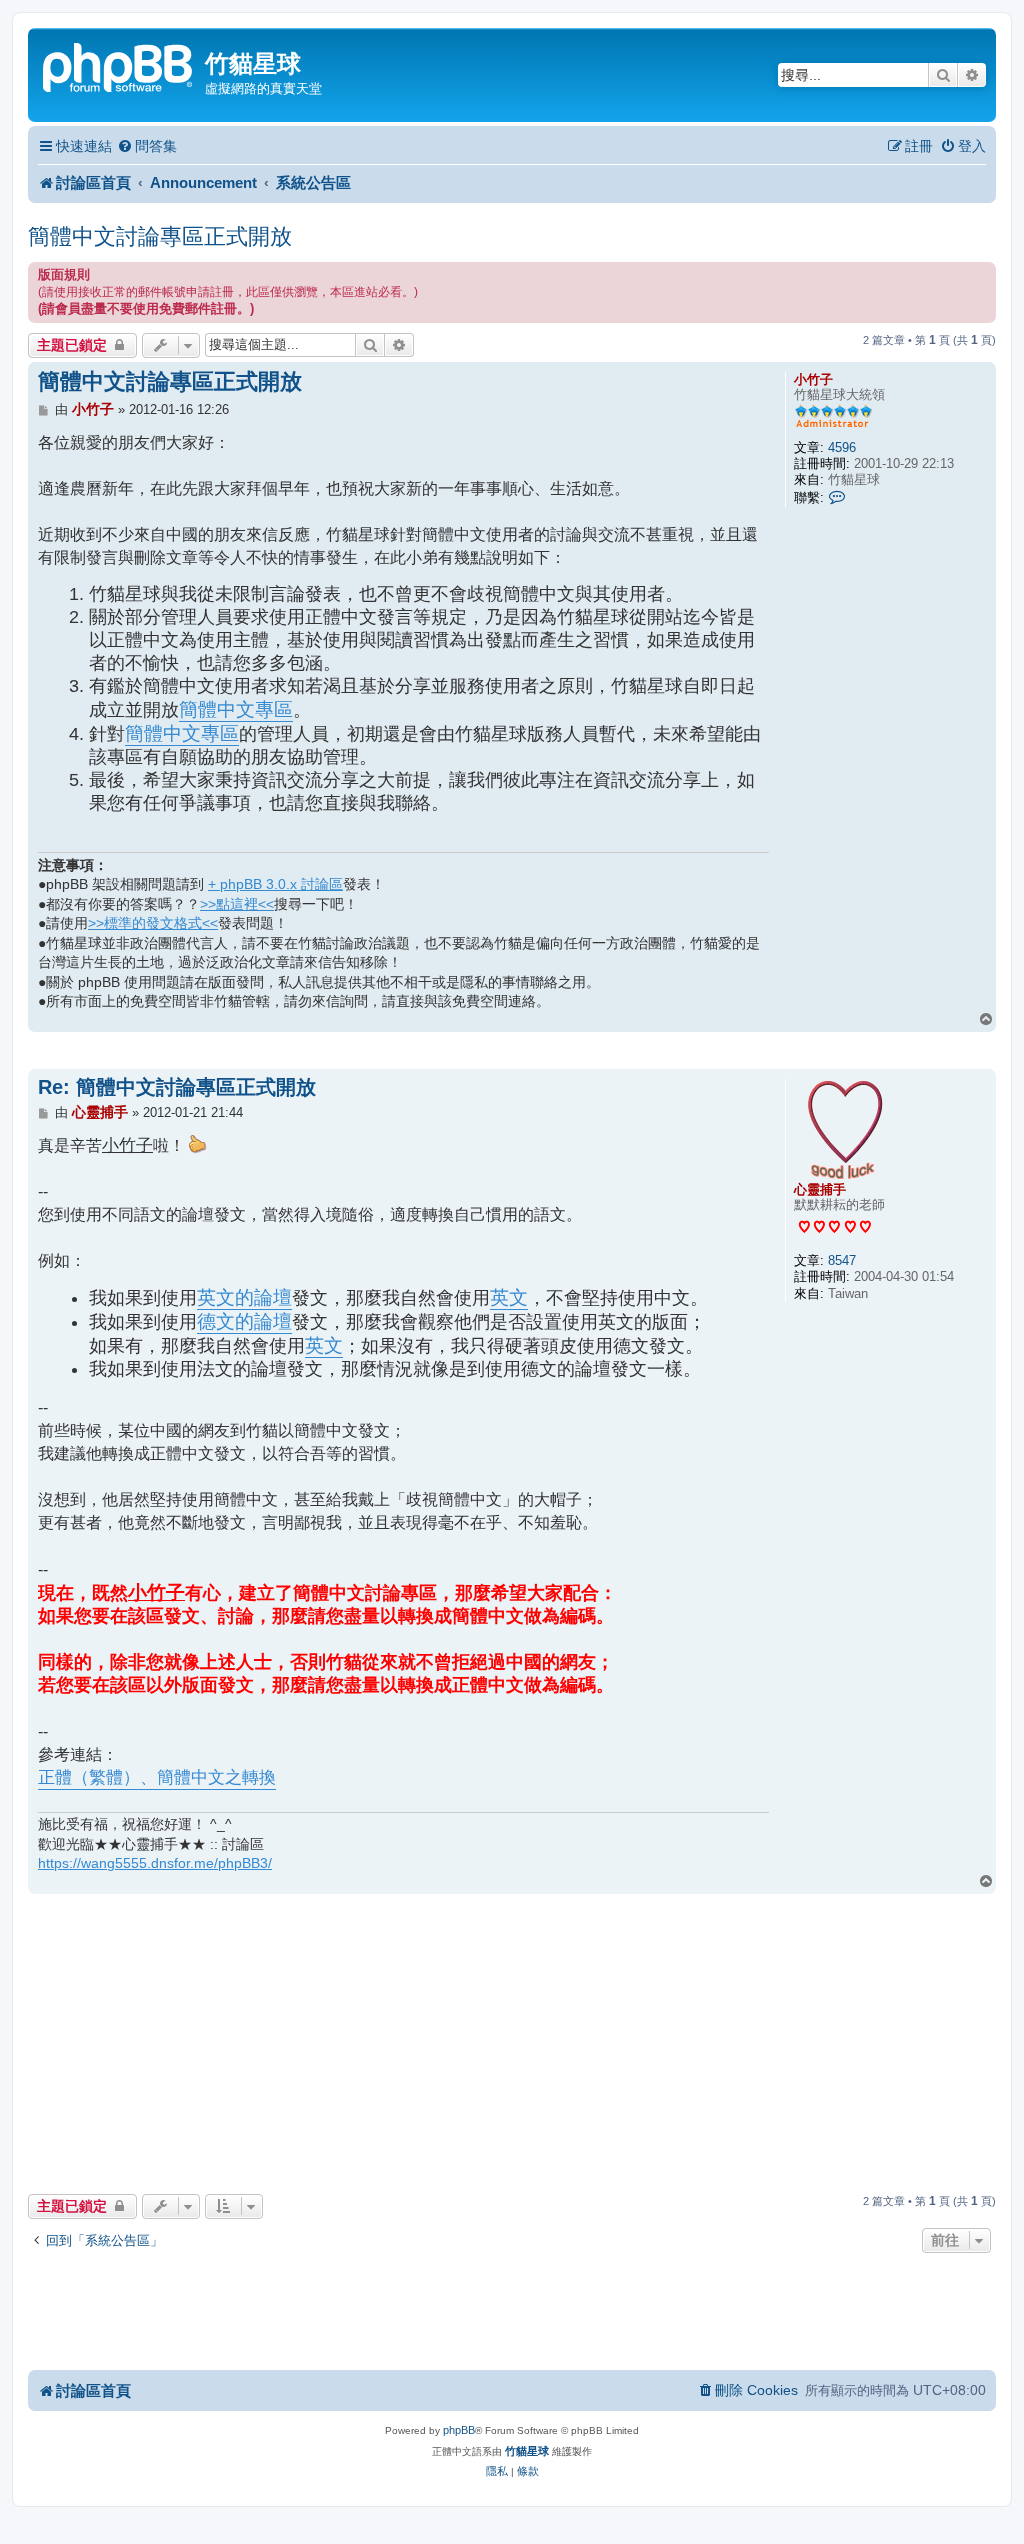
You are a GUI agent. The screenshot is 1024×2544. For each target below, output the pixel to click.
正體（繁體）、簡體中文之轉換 (157, 1777)
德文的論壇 (244, 1321)
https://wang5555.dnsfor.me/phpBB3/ (155, 1863)
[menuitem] (147, 146)
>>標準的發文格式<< (153, 923)
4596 (842, 447)
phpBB (459, 2430)
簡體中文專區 (236, 709)
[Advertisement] (512, 1049)
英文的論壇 (244, 1297)
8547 (842, 1260)
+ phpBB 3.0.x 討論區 (275, 884)
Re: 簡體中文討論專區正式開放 (177, 1087)
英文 (509, 1297)
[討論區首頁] (119, 65)
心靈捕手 (820, 1189)
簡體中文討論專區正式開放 (160, 236)
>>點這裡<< (237, 904)
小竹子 (813, 379)
